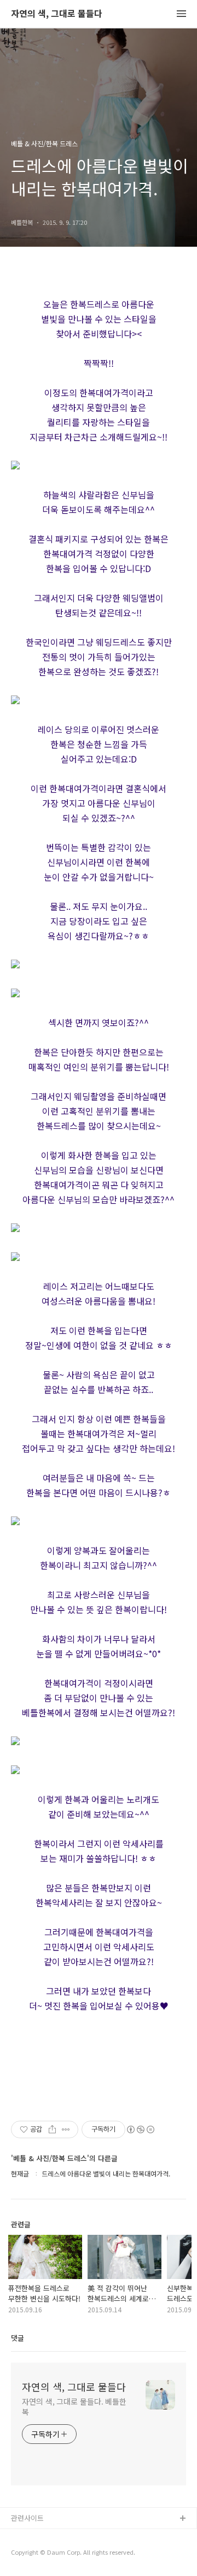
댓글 (18, 2338)
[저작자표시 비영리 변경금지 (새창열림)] (140, 2129)
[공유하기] (52, 2129)
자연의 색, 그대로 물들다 (57, 14)
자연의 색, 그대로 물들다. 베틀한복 (74, 2407)
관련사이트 (27, 2518)
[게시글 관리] (66, 2129)
